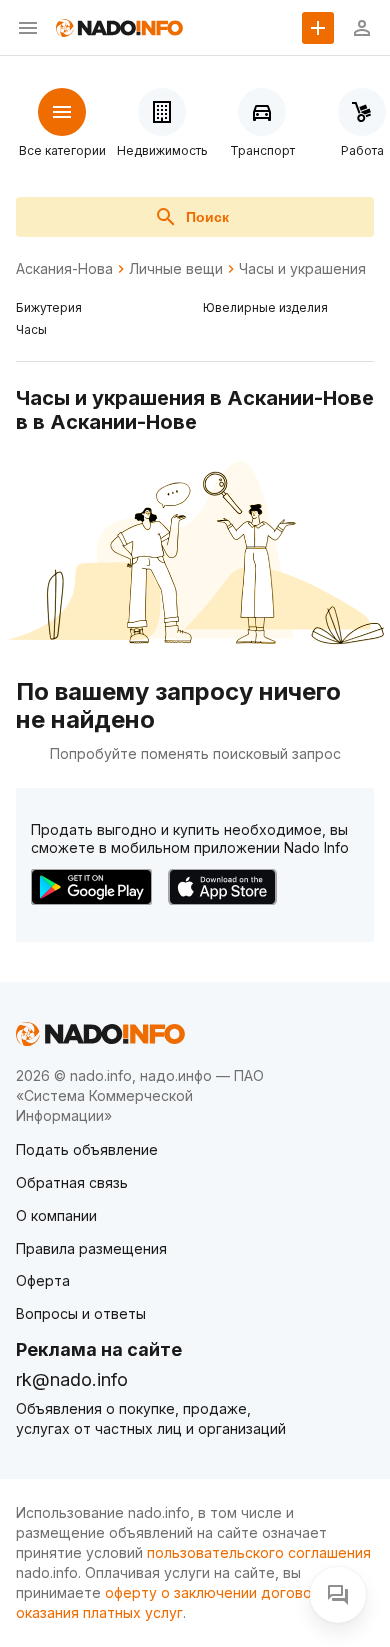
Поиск (207, 217)
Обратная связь (72, 1182)
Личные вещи (176, 269)
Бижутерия (49, 307)
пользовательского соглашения (259, 1552)
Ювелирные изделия (265, 307)
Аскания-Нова (64, 269)
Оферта (43, 1280)
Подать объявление (87, 1149)
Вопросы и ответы (81, 1313)
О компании (56, 1215)
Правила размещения (91, 1248)
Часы (31, 329)
